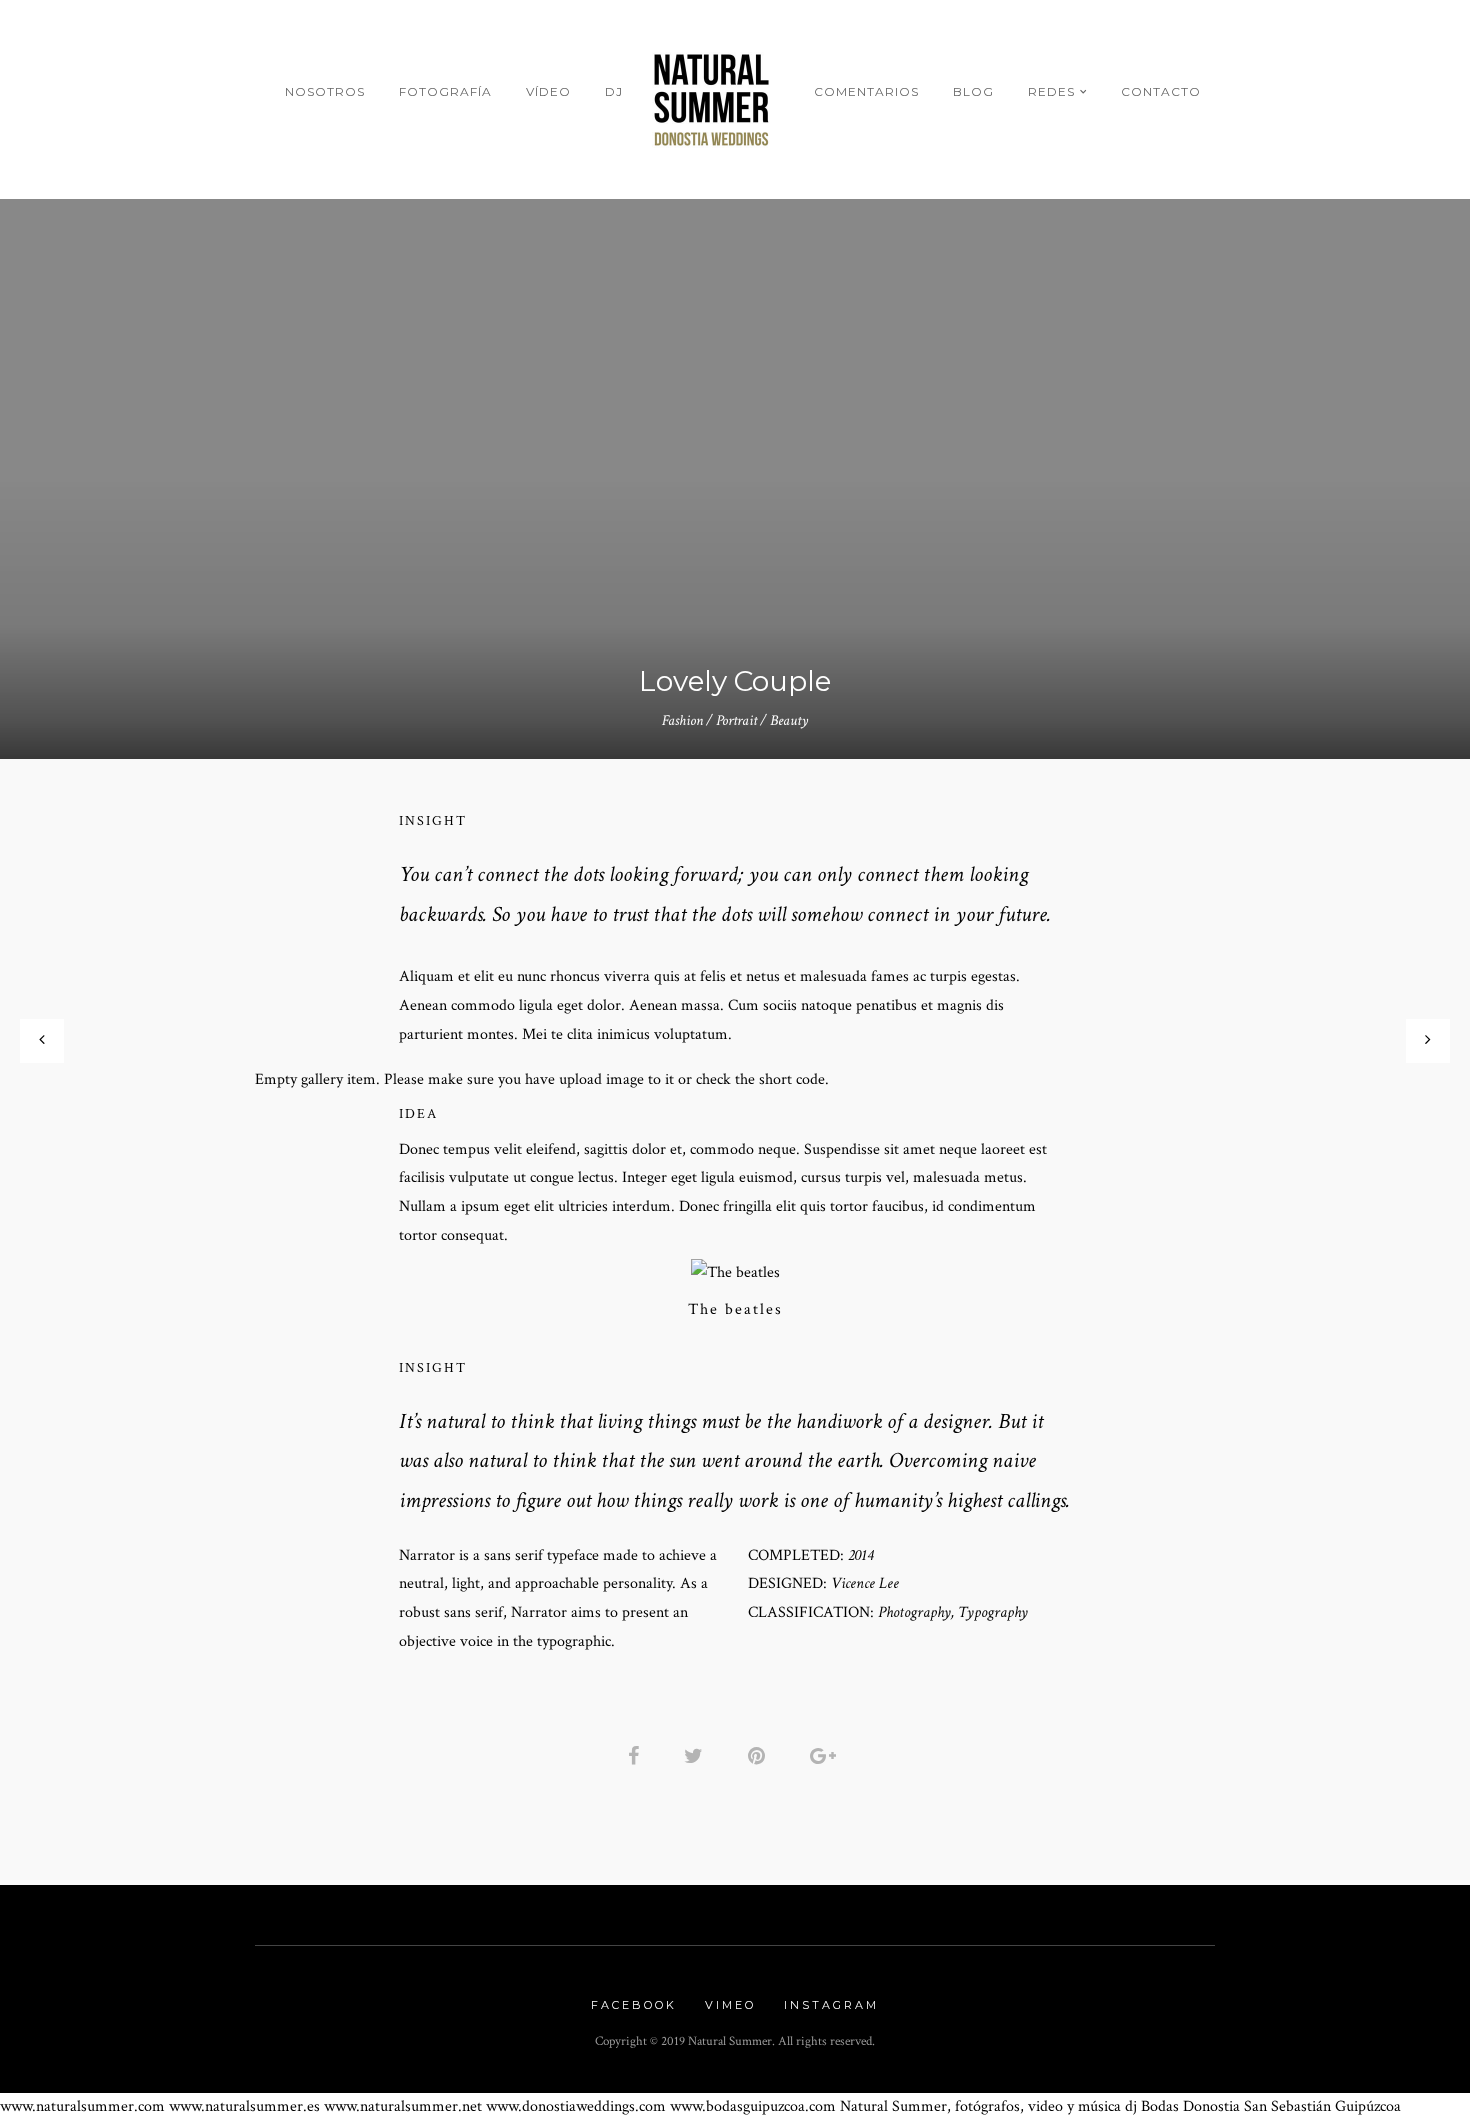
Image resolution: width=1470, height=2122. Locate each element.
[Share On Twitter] (697, 1755)
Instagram (831, 2005)
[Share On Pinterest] (760, 1755)
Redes (1051, 91)
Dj (614, 91)
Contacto (1161, 91)
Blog (973, 91)
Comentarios (866, 91)
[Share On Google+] (826, 1755)
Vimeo (730, 2005)
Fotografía (445, 91)
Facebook (634, 2005)
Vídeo (548, 91)
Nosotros (325, 91)
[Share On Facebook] (637, 1755)
